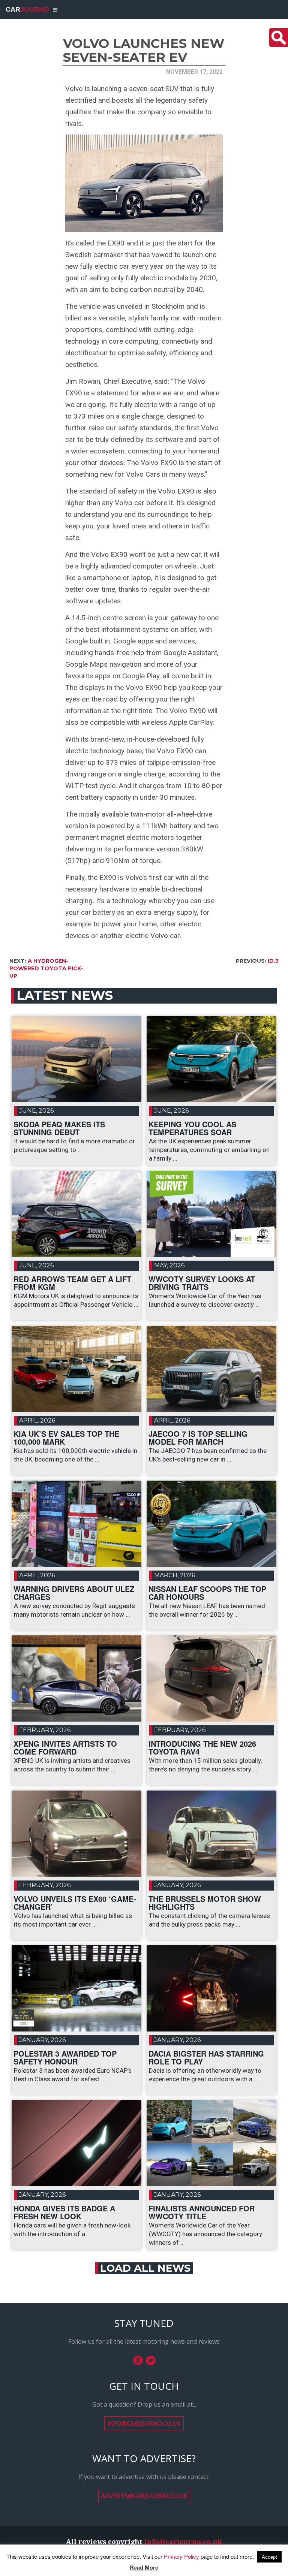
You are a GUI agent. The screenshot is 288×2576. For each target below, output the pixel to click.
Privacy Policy (181, 2556)
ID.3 (273, 961)
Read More (144, 2568)
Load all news (145, 2268)
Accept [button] (269, 2557)
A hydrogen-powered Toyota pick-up (46, 968)
